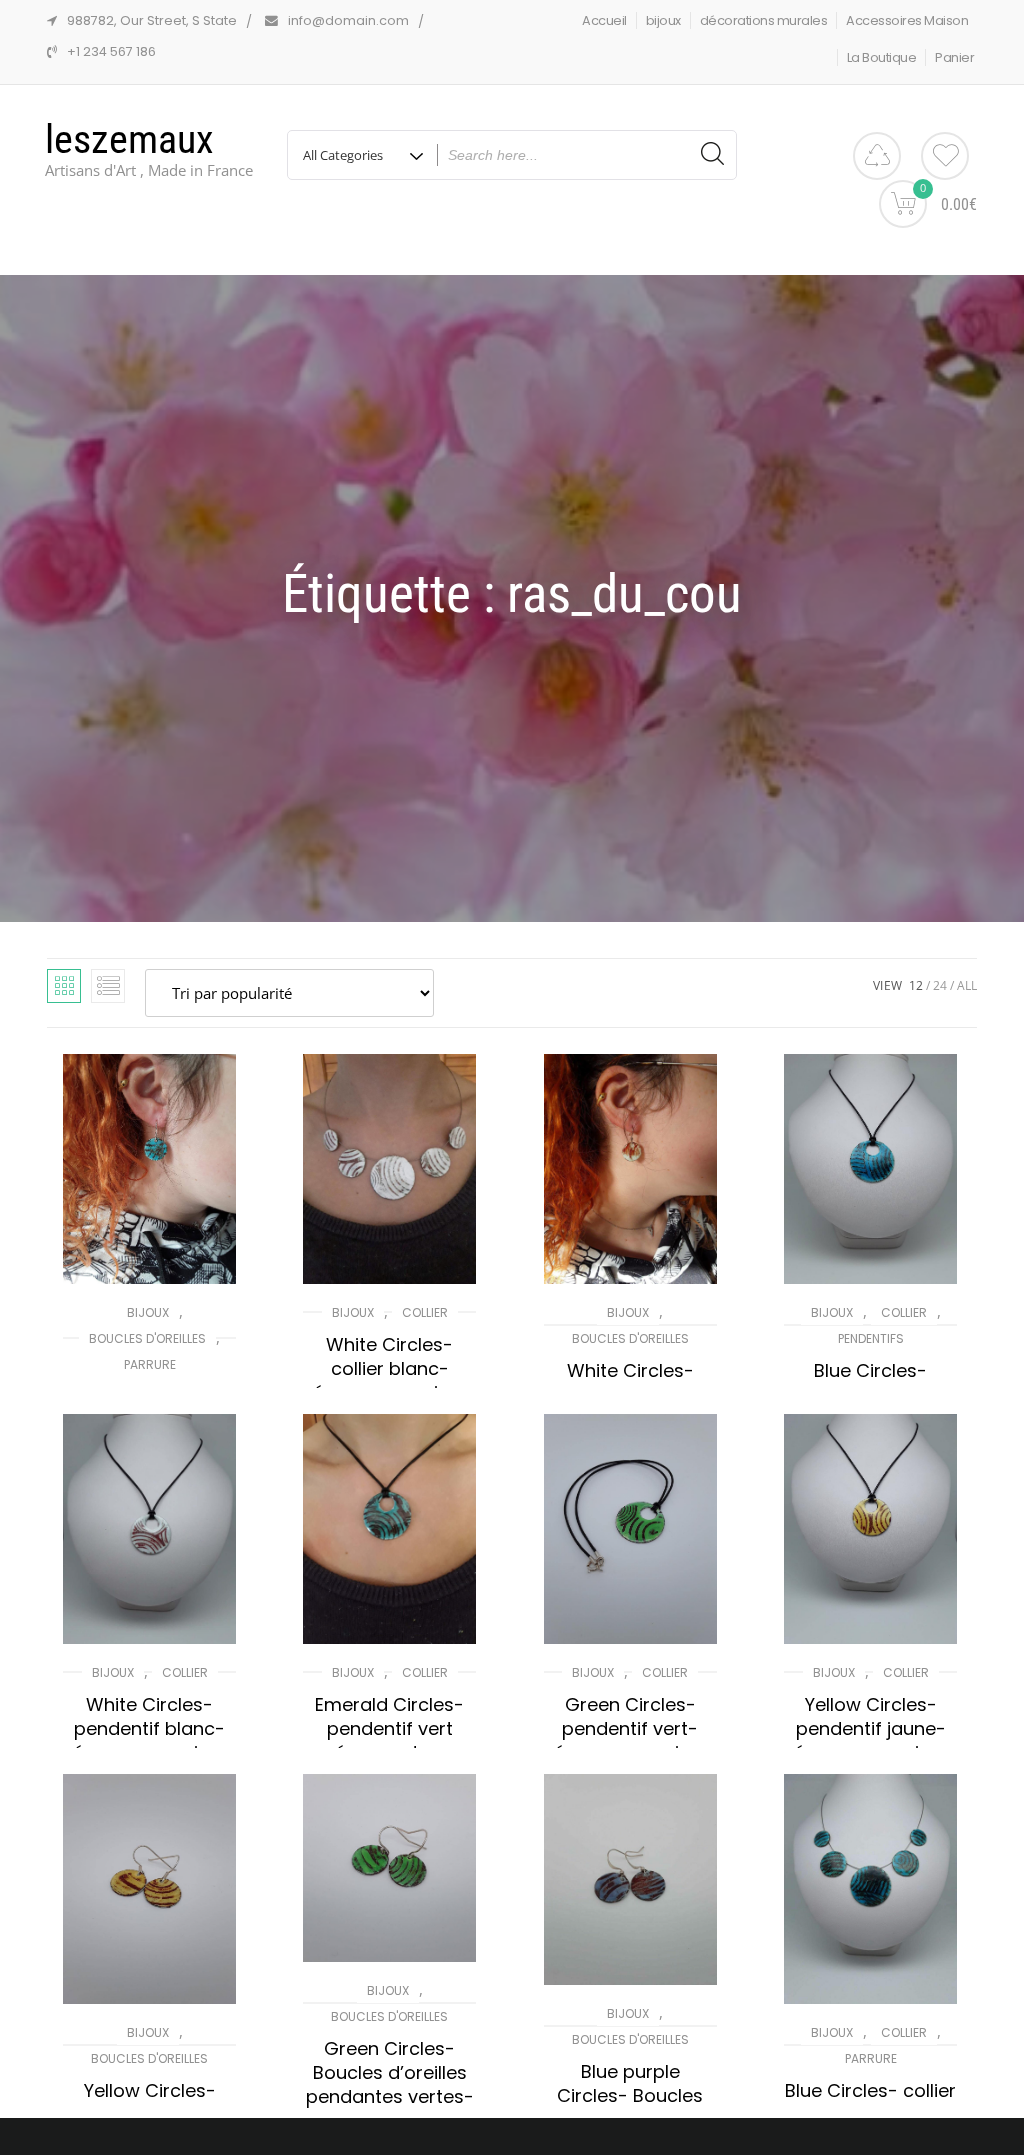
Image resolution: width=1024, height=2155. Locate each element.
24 (940, 985)
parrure (150, 1364)
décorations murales (764, 20)
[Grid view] (64, 986)
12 (916, 985)
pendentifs (871, 1338)
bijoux (663, 20)
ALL (967, 985)
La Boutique (882, 57)
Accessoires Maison (907, 20)
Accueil (604, 20)
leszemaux (129, 139)
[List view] (108, 986)
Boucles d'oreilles (147, 1338)
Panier (954, 57)
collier (425, 1312)
